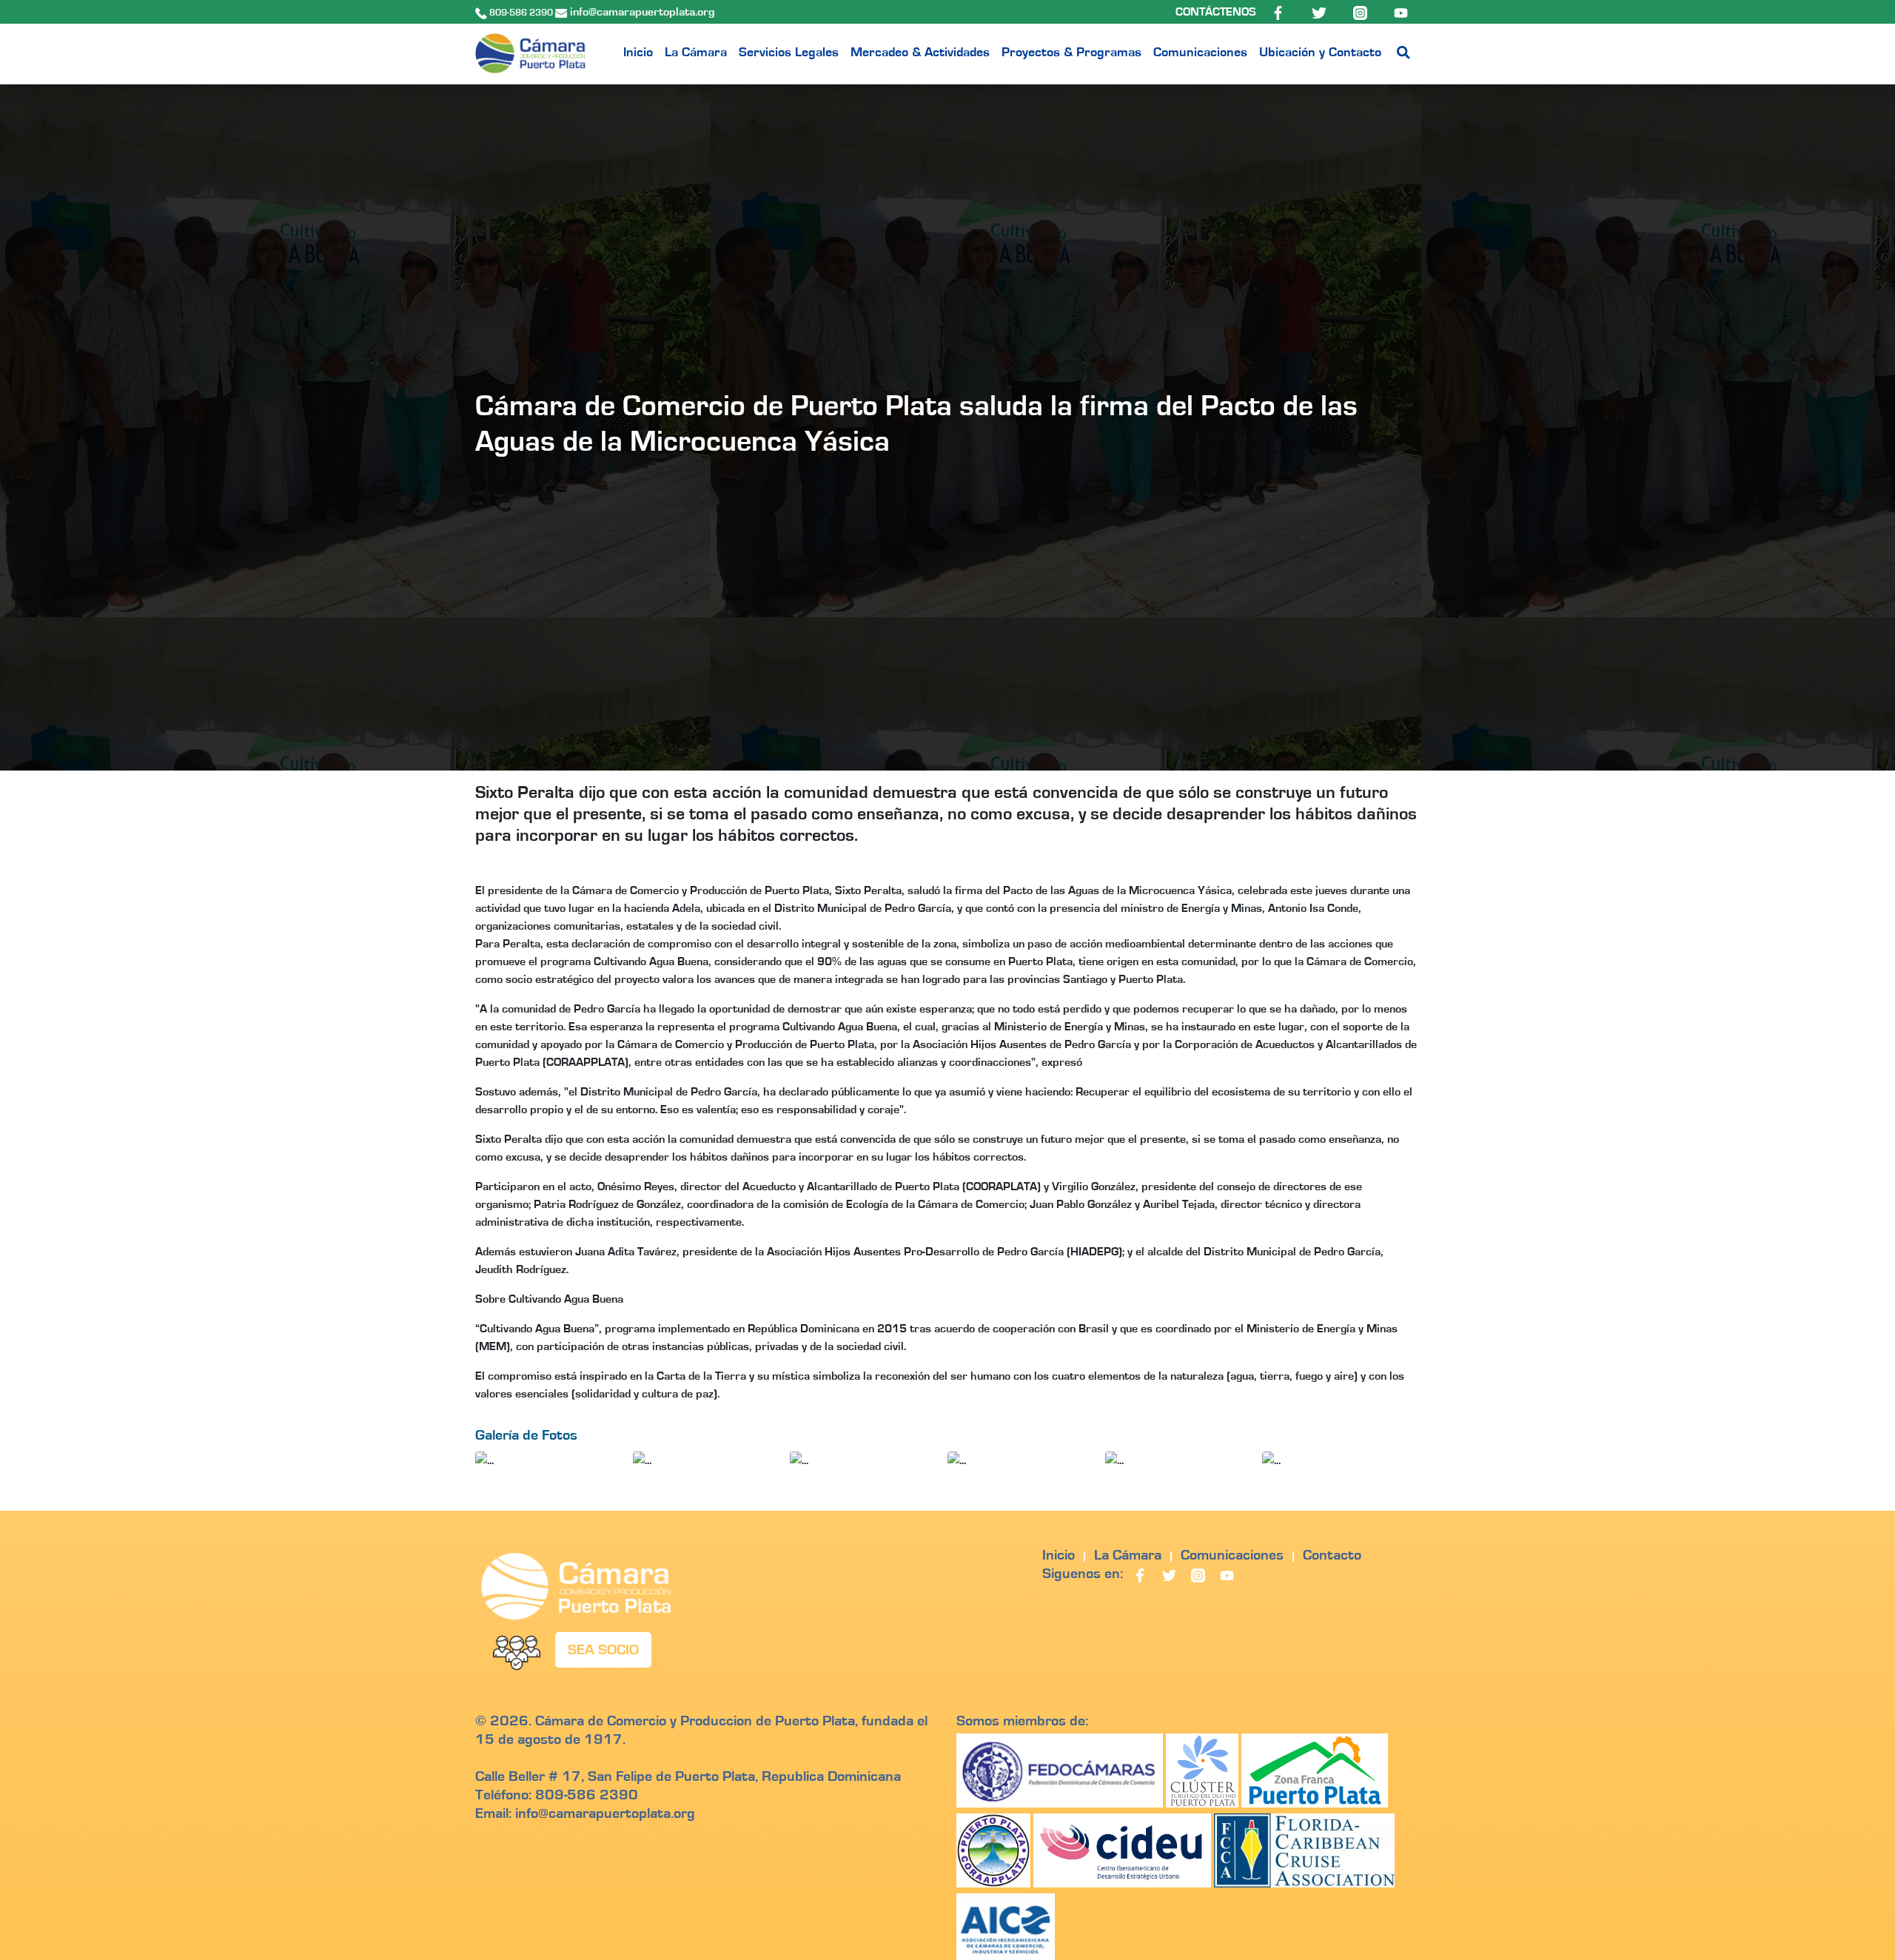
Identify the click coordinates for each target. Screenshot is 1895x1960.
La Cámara (696, 53)
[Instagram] (1362, 12)
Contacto (1332, 1555)
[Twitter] (1320, 12)
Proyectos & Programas (1071, 53)
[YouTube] (1401, 12)
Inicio (638, 53)
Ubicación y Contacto (1320, 53)
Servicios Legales (789, 53)
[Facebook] (1279, 12)
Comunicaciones (1200, 53)
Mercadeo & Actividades (920, 53)
